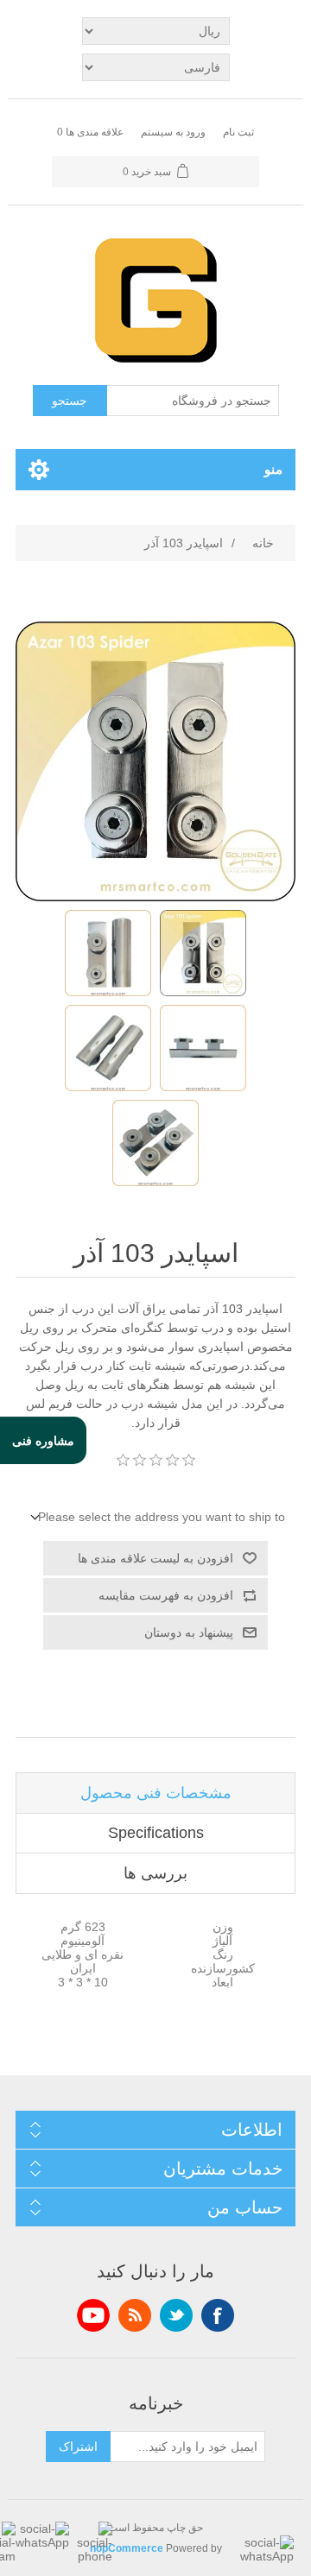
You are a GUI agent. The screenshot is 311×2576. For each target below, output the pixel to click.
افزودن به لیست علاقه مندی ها (155, 1558)
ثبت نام (238, 132)
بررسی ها (155, 1873)
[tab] (155, 1793)
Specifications (156, 1833)
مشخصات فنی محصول (156, 1793)
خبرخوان (135, 2315)
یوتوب (93, 2315)
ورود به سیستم (173, 132)
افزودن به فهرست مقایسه (166, 1595)
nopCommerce (127, 2548)
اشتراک (78, 2447)
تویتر (176, 2315)
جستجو (70, 401)
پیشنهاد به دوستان (189, 1632)
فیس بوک (218, 2315)
